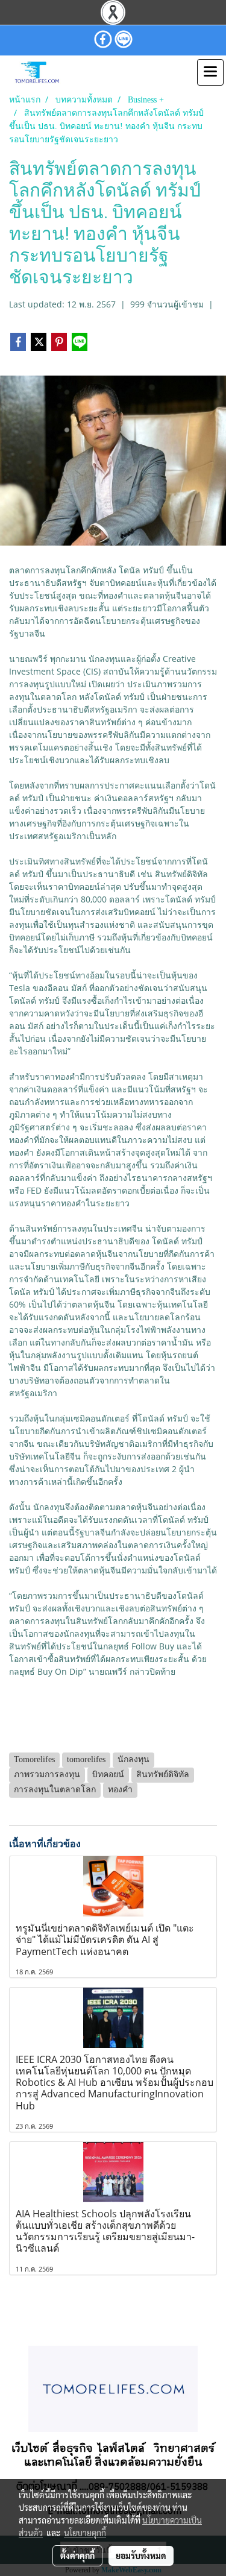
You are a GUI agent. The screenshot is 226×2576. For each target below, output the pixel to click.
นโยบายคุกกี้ (85, 2533)
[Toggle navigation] (210, 72)
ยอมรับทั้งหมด (141, 2556)
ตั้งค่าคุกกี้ (77, 2556)
